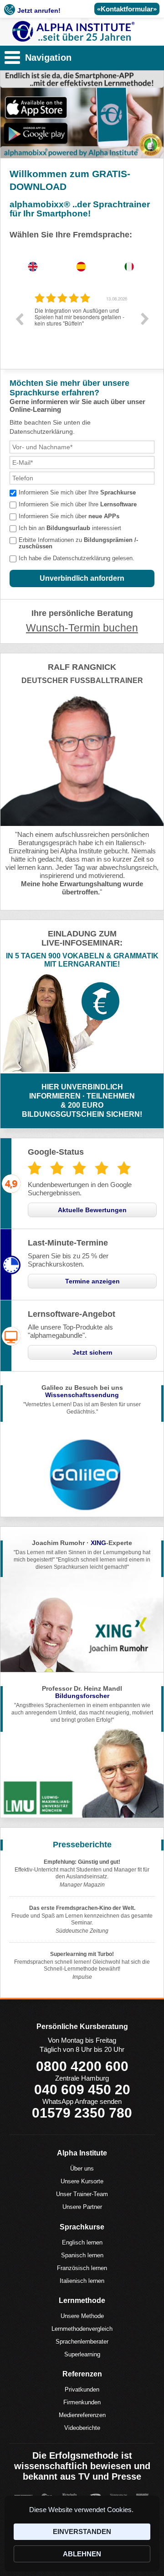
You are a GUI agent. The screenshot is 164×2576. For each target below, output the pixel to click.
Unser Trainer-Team (82, 2194)
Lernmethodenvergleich (82, 2329)
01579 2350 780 (82, 2113)
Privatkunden (82, 2389)
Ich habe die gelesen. (77, 558)
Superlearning (82, 2354)
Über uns (82, 2169)
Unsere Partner (82, 2207)
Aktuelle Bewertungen (92, 1210)
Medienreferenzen (82, 2415)
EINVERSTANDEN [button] (82, 2531)
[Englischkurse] (74, 32)
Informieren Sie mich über (69, 516)
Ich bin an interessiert (70, 528)
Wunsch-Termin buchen (82, 628)
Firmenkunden (82, 2402)
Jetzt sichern (92, 1352)
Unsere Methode (82, 2316)
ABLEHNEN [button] (82, 2554)
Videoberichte (82, 2428)
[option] (82, 326)
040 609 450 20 (82, 2090)
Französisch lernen (82, 2268)
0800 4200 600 (82, 2066)
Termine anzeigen (92, 1281)
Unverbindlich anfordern (82, 578)
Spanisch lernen (82, 2255)
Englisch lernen (82, 2242)
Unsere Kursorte (82, 2181)
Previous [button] (19, 319)
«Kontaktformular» (127, 9)
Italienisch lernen (82, 2281)
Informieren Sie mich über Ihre (77, 492)
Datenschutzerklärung (82, 558)
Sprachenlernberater (82, 2342)
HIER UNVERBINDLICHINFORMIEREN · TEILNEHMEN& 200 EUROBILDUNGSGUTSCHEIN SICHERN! (82, 1101)
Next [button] (145, 319)
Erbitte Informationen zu (78, 543)
